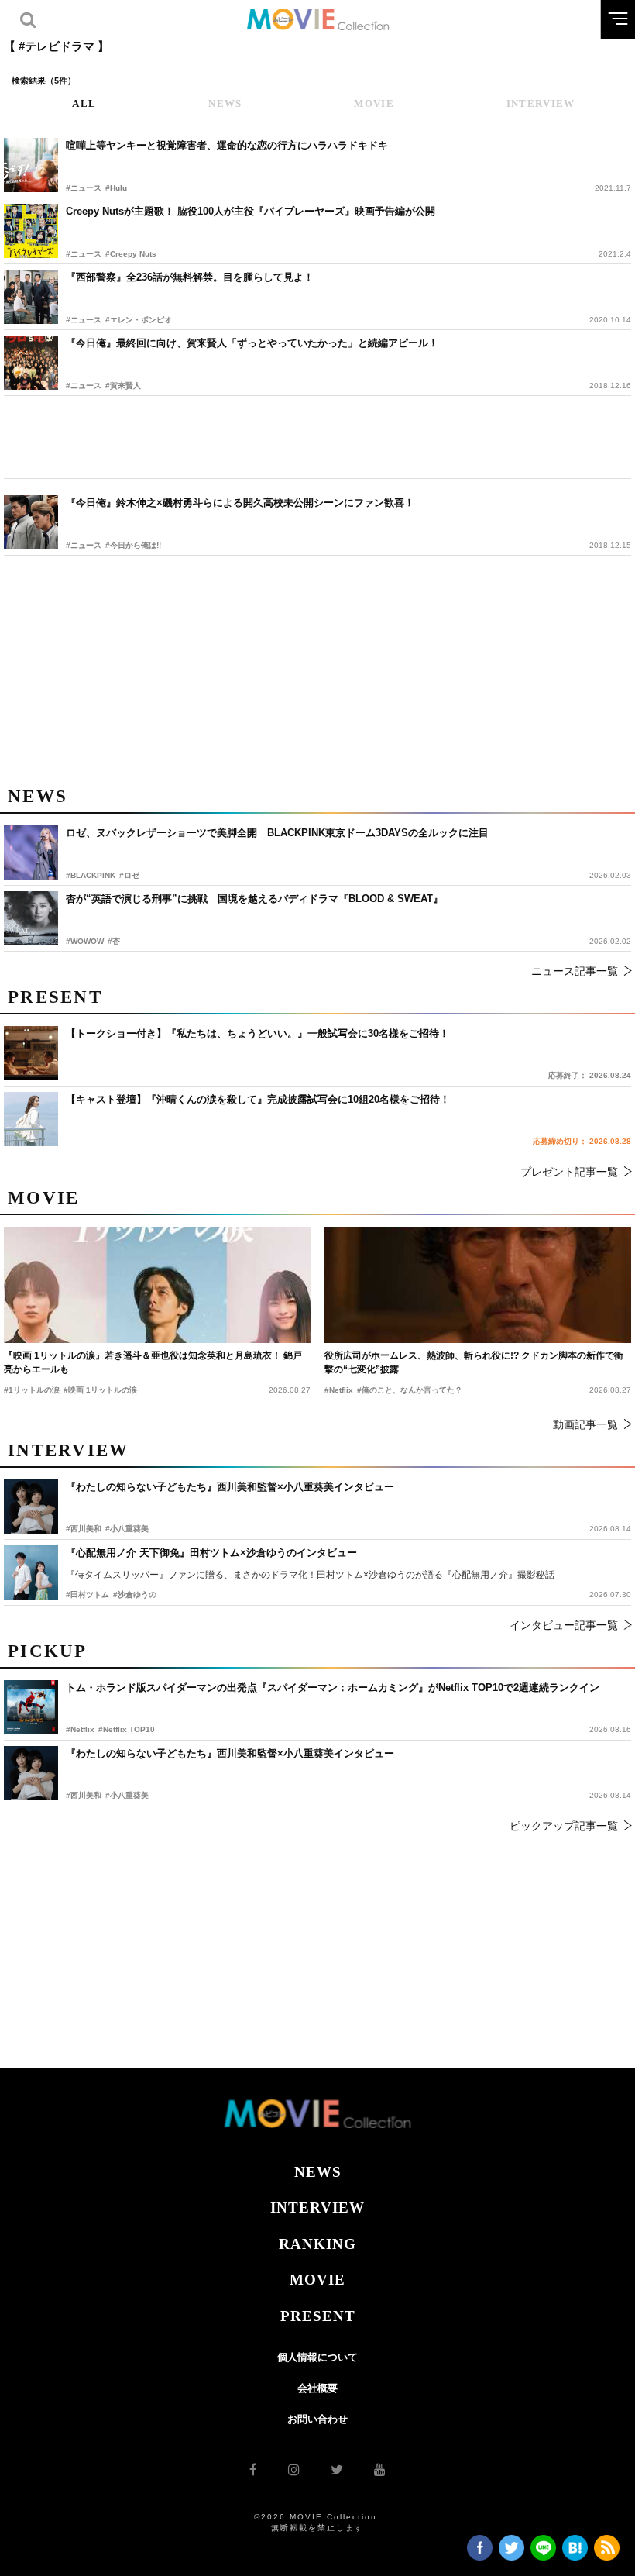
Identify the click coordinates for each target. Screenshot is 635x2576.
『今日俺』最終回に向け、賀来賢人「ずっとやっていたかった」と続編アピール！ (252, 343)
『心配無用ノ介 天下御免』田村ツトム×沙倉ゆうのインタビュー (211, 1553)
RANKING (317, 2244)
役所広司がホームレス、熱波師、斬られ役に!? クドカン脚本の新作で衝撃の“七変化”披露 (474, 1362)
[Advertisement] (317, 437)
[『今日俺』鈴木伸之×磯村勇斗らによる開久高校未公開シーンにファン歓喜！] (31, 522)
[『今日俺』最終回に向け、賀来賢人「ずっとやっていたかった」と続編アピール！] (31, 363)
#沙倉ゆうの (135, 1595)
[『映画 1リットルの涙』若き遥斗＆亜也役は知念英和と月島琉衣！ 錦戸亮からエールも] (157, 1285)
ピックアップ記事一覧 (564, 1826)
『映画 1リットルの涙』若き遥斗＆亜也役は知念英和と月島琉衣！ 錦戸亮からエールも (153, 1362)
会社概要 (317, 2388)
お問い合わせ (317, 2419)
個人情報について (317, 2357)
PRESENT (318, 2316)
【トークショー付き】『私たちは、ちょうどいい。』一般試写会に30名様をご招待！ (257, 1033)
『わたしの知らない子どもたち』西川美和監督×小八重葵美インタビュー (230, 1753)
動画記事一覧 (585, 1424)
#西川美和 (84, 1795)
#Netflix (80, 1729)
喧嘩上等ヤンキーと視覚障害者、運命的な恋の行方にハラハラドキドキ (227, 145)
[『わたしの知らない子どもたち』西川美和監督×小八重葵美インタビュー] (31, 1773)
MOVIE (317, 2280)
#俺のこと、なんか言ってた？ (410, 1390)
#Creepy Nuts (131, 254)
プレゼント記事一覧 (569, 1172)
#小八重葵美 (127, 1795)
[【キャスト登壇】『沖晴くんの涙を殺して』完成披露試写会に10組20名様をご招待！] (31, 1119)
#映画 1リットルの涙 (100, 1390)
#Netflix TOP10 (127, 1729)
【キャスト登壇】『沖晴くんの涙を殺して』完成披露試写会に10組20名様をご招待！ (258, 1099)
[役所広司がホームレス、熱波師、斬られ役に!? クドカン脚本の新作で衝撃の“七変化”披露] (478, 1285)
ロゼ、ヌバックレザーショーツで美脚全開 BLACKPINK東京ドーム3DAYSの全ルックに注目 (277, 833)
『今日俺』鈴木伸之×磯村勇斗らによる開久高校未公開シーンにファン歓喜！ (240, 503)
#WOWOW (85, 941)
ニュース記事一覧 (575, 971)
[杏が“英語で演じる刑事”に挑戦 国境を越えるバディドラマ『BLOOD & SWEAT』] (31, 918)
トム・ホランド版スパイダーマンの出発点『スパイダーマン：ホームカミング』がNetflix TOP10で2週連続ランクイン (333, 1687)
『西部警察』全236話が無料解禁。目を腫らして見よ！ (190, 277)
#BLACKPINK (91, 875)
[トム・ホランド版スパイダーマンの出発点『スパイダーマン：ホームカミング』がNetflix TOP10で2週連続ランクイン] (31, 1707)
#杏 (114, 941)
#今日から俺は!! (133, 545)
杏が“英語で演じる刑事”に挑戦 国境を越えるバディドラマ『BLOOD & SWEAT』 (254, 899)
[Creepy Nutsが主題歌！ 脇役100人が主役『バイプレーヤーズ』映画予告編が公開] (31, 231)
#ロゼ (129, 875)
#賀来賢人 (123, 386)
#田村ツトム (88, 1595)
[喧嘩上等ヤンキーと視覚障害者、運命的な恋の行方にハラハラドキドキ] (31, 165)
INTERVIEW (317, 2208)
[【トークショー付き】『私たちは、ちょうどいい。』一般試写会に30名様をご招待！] (31, 1053)
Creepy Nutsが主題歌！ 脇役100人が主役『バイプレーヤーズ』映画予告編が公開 (251, 211)
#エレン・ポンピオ (139, 320)
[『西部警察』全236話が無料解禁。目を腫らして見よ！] (31, 297)
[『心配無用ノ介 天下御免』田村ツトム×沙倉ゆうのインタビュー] (31, 1572)
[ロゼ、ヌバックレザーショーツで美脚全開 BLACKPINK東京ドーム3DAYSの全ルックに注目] (31, 852)
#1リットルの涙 (32, 1390)
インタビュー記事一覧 (564, 1625)
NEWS (318, 2172)
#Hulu (116, 188)
